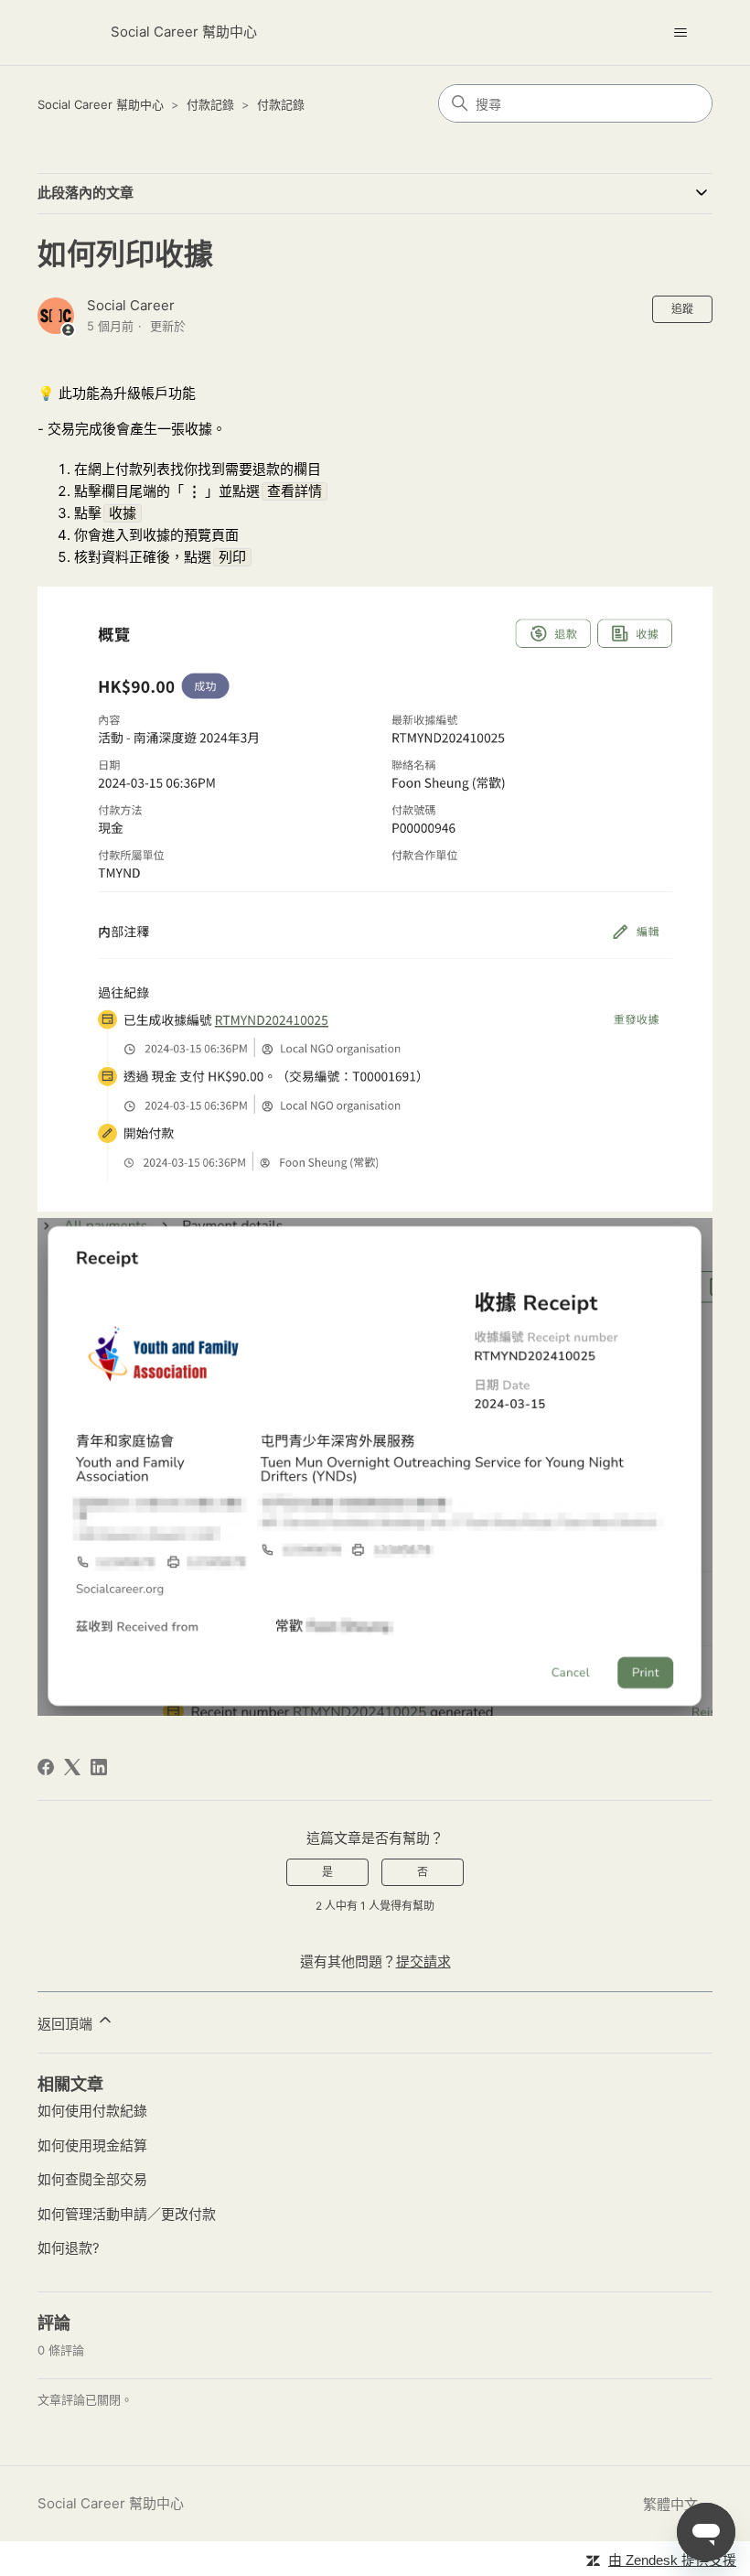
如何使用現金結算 (92, 2145)
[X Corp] (72, 1767)
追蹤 (682, 309)
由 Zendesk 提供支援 (672, 2560)
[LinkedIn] (99, 1767)
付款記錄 (210, 104)
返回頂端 (67, 2024)
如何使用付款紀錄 (92, 2111)
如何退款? (69, 2248)
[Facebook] (46, 1767)
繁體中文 (672, 2504)
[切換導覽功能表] (680, 33)
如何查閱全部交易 (92, 2179)
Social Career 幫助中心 (101, 104)
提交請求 (423, 1962)
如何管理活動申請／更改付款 (127, 2214)
